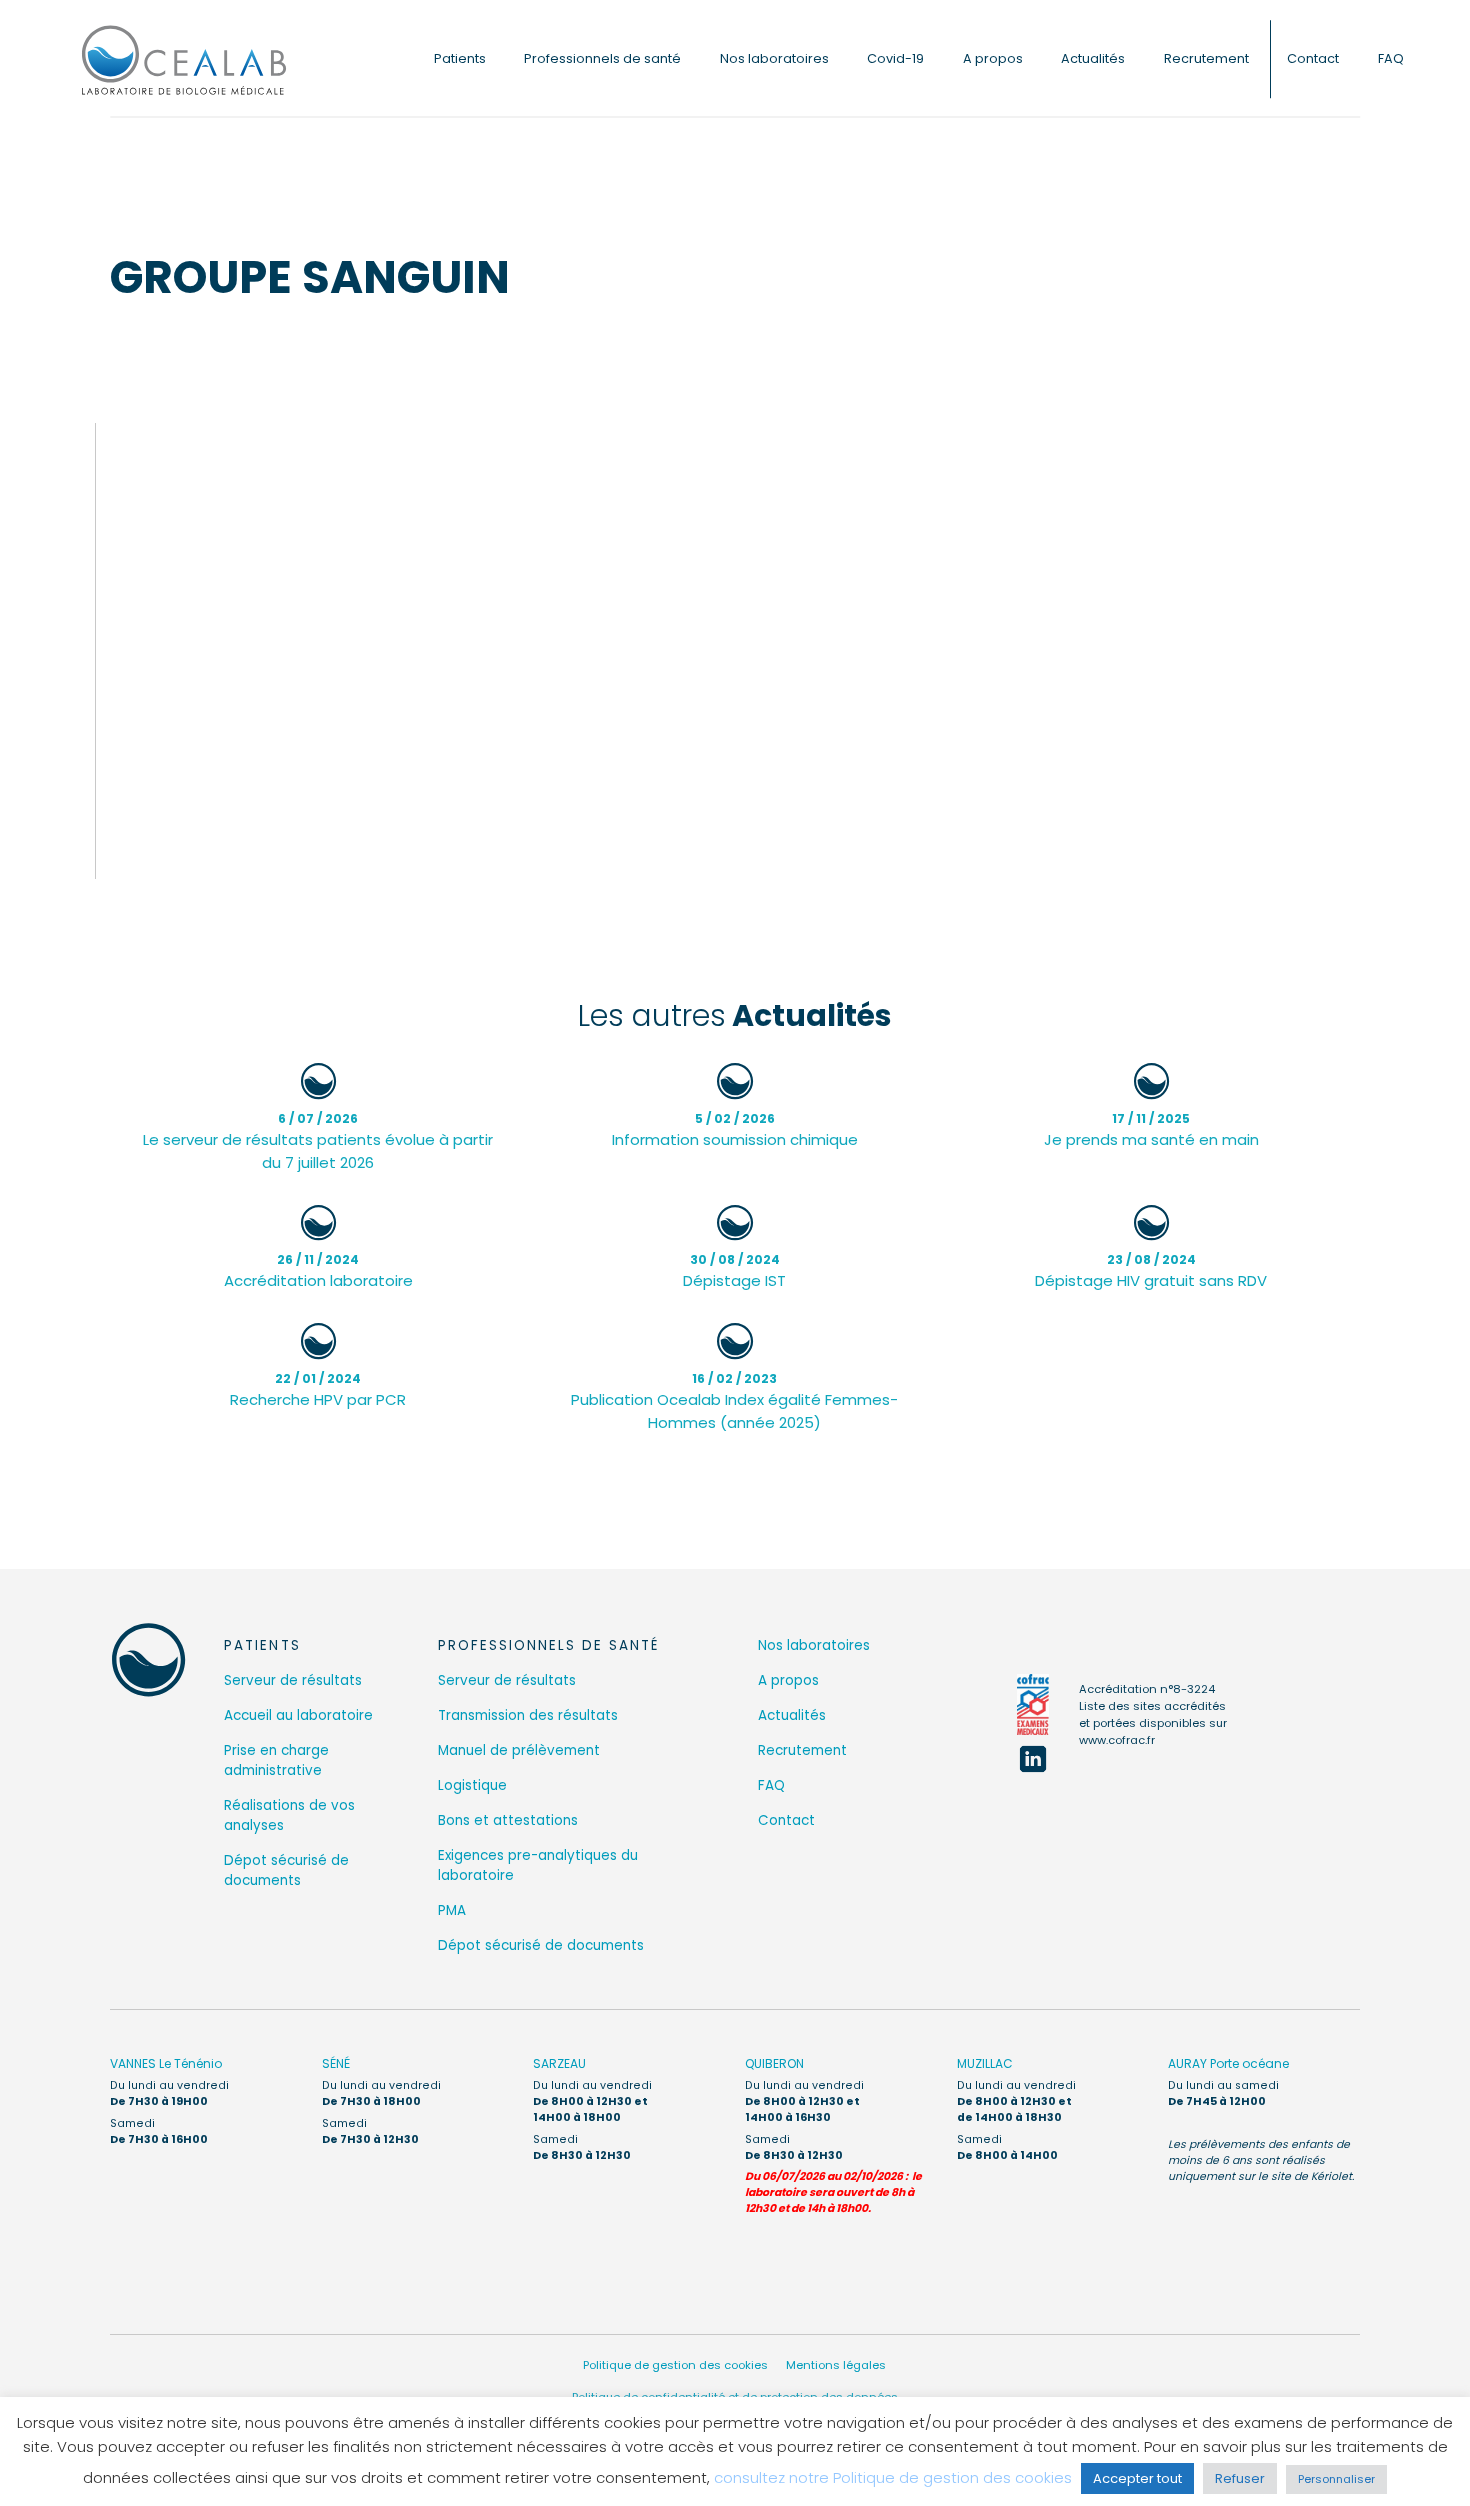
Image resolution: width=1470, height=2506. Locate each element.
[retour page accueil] (148, 1659)
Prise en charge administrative (276, 1760)
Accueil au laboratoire (298, 1715)
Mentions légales (836, 2365)
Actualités (1093, 58)
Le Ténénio (166, 2063)
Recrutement (1206, 58)
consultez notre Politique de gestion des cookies (893, 2477)
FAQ (1391, 58)
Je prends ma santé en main (1151, 1130)
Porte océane (1228, 2063)
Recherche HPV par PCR (318, 1390)
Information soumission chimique (735, 1130)
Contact (1313, 58)
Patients (460, 58)
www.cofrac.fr (1117, 1740)
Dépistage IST (734, 1271)
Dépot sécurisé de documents (286, 1870)
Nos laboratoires (774, 58)
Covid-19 (895, 58)
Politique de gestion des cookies (675, 2365)
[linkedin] (1033, 1759)
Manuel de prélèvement (519, 1750)
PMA (452, 1910)
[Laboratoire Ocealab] (184, 59)
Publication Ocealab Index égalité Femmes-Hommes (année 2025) (734, 1401)
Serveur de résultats (293, 1680)
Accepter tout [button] (1137, 2478)
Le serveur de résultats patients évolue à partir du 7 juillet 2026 (318, 1141)
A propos (993, 58)
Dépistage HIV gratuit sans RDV (1151, 1271)
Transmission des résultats (528, 1715)
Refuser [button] (1240, 2478)
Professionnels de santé (602, 58)
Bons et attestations (508, 1820)
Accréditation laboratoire (318, 1271)
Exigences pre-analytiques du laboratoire (538, 1865)
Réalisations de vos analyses (289, 1815)
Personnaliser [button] (1336, 2479)
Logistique (472, 1785)
